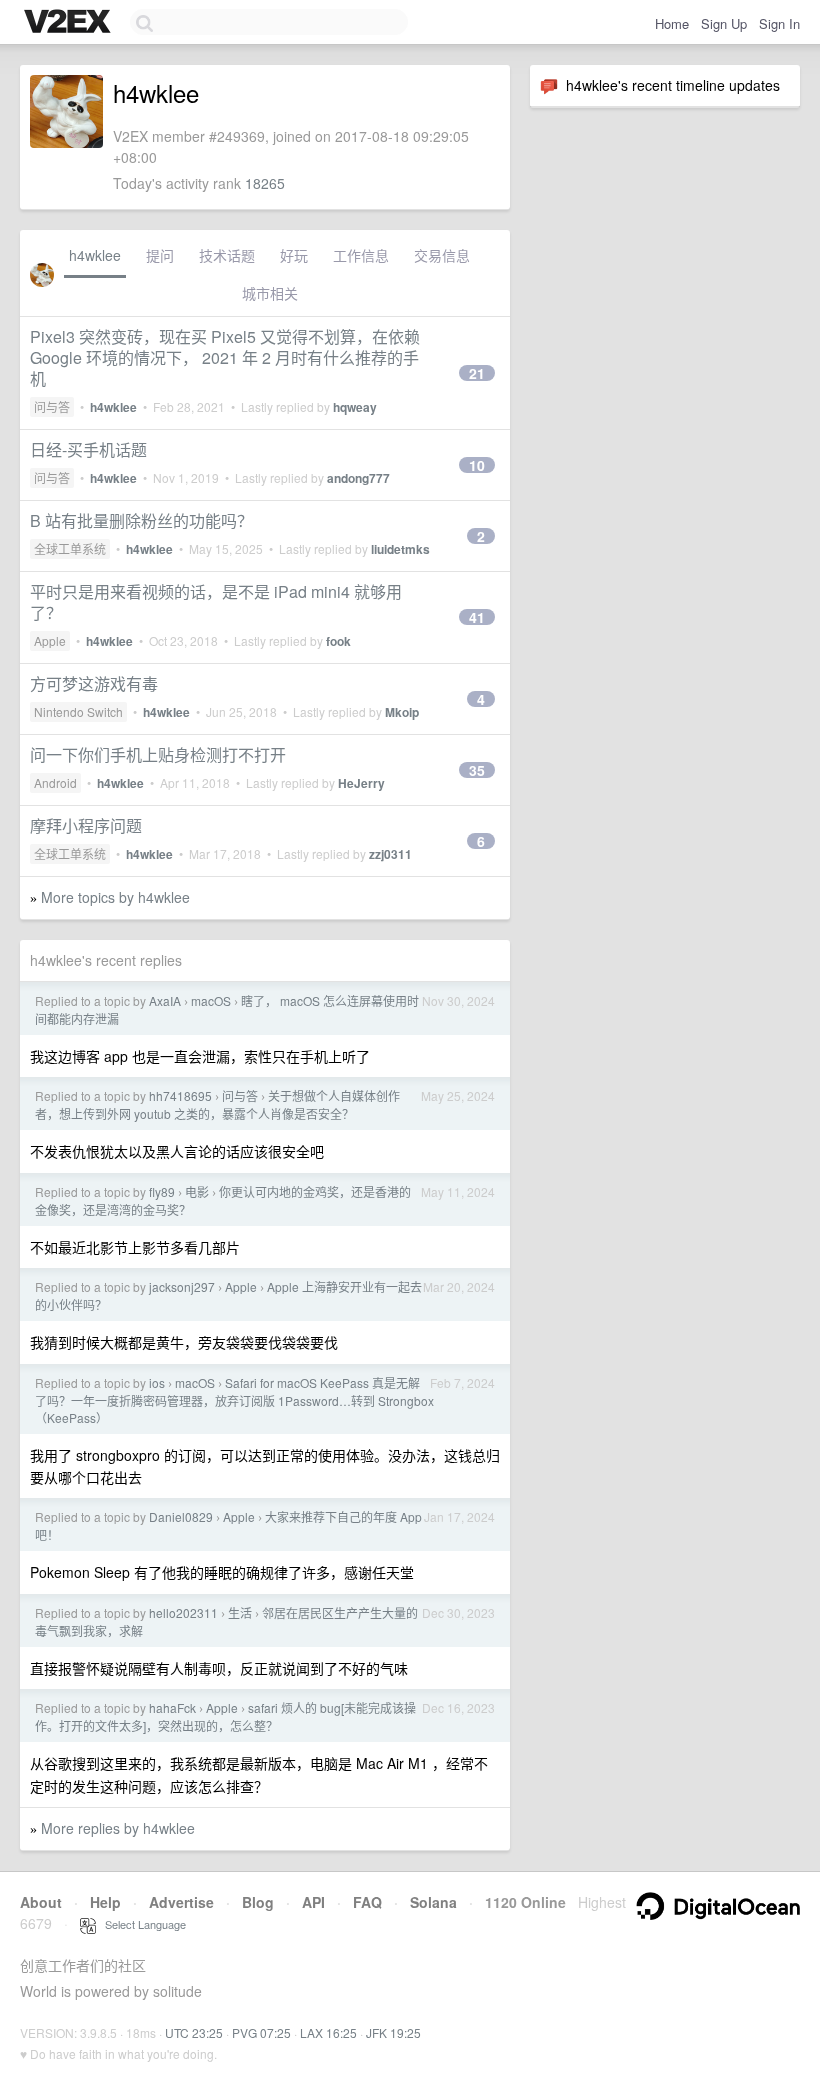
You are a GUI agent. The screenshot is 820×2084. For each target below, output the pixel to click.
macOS (211, 1000)
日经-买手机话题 (88, 449)
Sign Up (724, 23)
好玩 (294, 255)
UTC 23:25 (194, 2032)
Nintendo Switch (78, 711)
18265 (265, 183)
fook (338, 641)
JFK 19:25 (393, 2032)
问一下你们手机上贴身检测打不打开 (158, 754)
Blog (258, 1902)
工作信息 (361, 255)
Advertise (181, 1902)
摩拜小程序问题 (86, 825)
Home (672, 23)
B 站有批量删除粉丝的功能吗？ (141, 520)
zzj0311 (390, 854)
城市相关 (270, 293)
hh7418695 (180, 1095)
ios (157, 1382)
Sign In (779, 23)
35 (477, 770)
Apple (50, 640)
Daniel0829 (181, 1516)
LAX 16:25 (328, 2032)
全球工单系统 (70, 548)
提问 (160, 255)
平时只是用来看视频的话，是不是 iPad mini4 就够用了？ (216, 602)
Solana (433, 1902)
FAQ (367, 1902)
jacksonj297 (182, 1286)
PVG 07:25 (261, 2032)
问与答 (52, 406)
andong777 (358, 478)
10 (477, 465)
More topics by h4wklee (115, 897)
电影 (197, 1191)
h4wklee (95, 255)
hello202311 (183, 1612)
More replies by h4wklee (118, 1828)
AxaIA (165, 1000)
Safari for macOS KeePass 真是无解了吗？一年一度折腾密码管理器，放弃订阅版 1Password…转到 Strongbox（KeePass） (234, 1400)
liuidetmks (400, 549)
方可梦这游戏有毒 (94, 683)
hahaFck (172, 1707)
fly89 (162, 1191)
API (313, 1902)
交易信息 (442, 255)
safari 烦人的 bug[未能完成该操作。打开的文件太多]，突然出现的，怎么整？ (225, 1716)
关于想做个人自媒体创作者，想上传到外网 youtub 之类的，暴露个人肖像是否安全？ (217, 1104)
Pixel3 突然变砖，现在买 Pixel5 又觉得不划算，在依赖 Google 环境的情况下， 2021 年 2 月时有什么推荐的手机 (225, 357)
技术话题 (227, 255)
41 (477, 617)
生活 (240, 1612)
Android (55, 782)
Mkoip (402, 712)
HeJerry (361, 783)
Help (105, 1902)
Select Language (141, 1924)
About (41, 1902)
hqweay (355, 407)
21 (477, 373)
